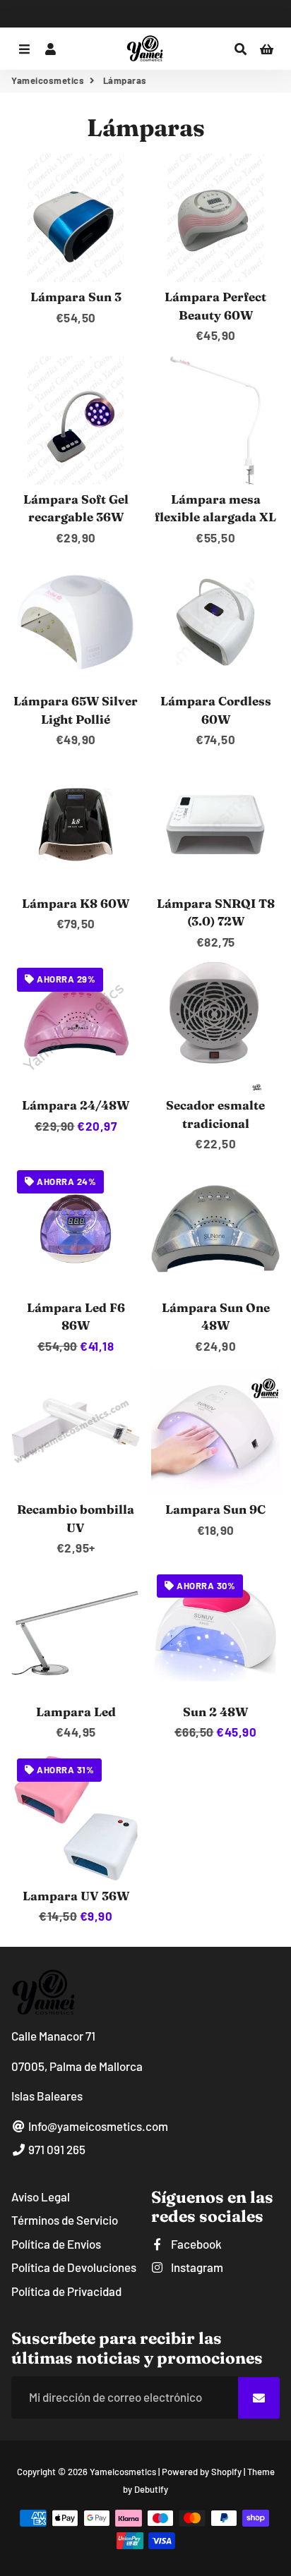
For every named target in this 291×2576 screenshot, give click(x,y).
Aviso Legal (41, 2197)
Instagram (196, 2267)
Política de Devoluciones (74, 2267)
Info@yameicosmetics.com (97, 2126)
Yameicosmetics (48, 80)
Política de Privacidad (66, 2291)
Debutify (151, 2489)
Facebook (195, 2244)
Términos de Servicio (65, 2220)
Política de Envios (56, 2244)
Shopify (226, 2472)
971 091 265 (56, 2149)
